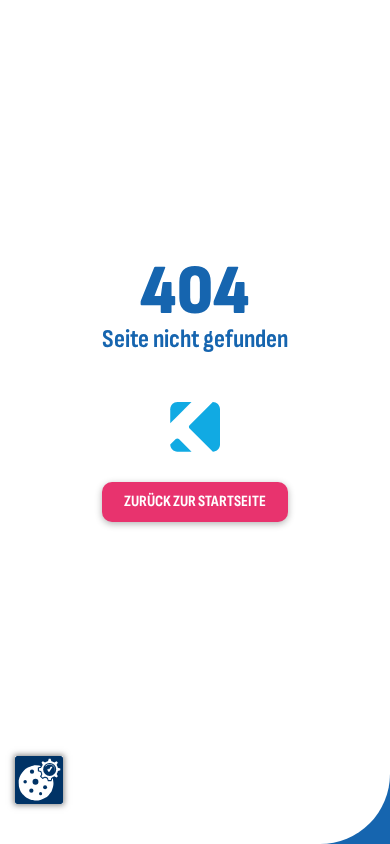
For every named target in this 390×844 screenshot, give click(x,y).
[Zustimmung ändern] (39, 780)
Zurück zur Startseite (195, 501)
